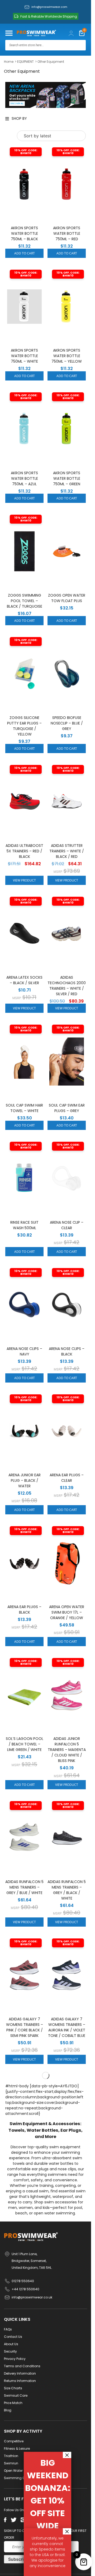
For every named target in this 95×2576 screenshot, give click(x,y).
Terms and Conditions (22, 2366)
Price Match (13, 2403)
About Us (11, 2344)
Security (10, 2351)
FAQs (8, 2329)
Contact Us (13, 2337)
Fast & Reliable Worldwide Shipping (49, 16)
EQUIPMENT (25, 62)
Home (9, 62)
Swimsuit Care (16, 2395)
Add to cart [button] (25, 253)
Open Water (13, 2471)
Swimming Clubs (18, 2478)
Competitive (14, 2441)
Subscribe (18, 2559)
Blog (8, 2410)
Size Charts (13, 2388)
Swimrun (11, 2463)
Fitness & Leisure (17, 2449)
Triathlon (11, 2456)
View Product (24, 880)
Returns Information (20, 2381)
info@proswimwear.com (49, 7)
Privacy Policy (15, 2359)
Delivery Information (20, 2373)
